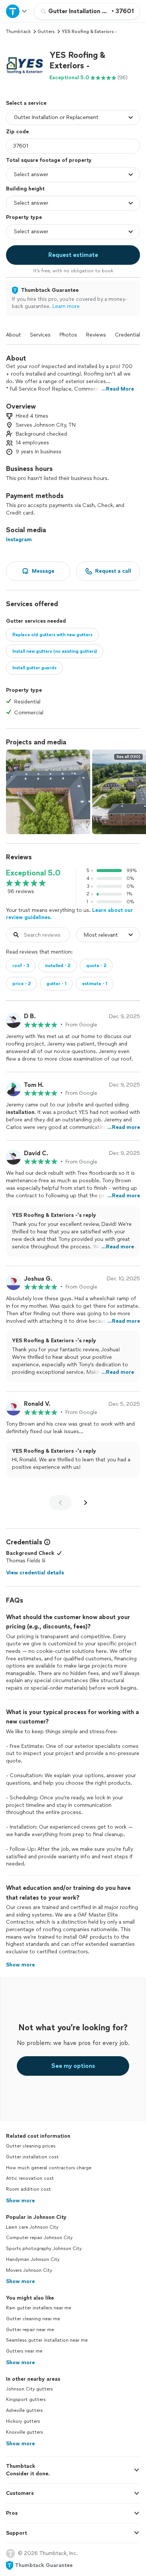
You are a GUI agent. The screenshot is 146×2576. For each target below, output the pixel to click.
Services (40, 335)
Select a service (26, 103)
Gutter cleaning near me (33, 2319)
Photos (68, 335)
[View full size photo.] (48, 792)
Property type (24, 217)
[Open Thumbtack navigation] (17, 11)
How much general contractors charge (49, 2168)
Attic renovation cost (30, 2178)
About (13, 335)
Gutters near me (24, 2351)
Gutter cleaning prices (31, 2146)
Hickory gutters (23, 2421)
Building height (25, 189)
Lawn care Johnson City (32, 2227)
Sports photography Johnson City (44, 2249)
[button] (25, 66)
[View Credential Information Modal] (46, 1542)
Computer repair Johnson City (39, 2238)
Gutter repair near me (30, 2330)
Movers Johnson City (29, 2270)
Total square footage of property (49, 160)
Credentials (129, 335)
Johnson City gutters (29, 2389)
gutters (46, 32)
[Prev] (60, 1503)
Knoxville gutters (25, 2432)
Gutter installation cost (32, 2157)
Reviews (96, 335)
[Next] (86, 1503)
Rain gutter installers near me (39, 2308)
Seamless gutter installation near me (47, 2340)
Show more (20, 2201)
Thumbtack (18, 32)
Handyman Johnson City (33, 2259)
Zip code (17, 132)
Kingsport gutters (26, 2399)
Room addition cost (28, 2189)
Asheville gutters (24, 2410)
